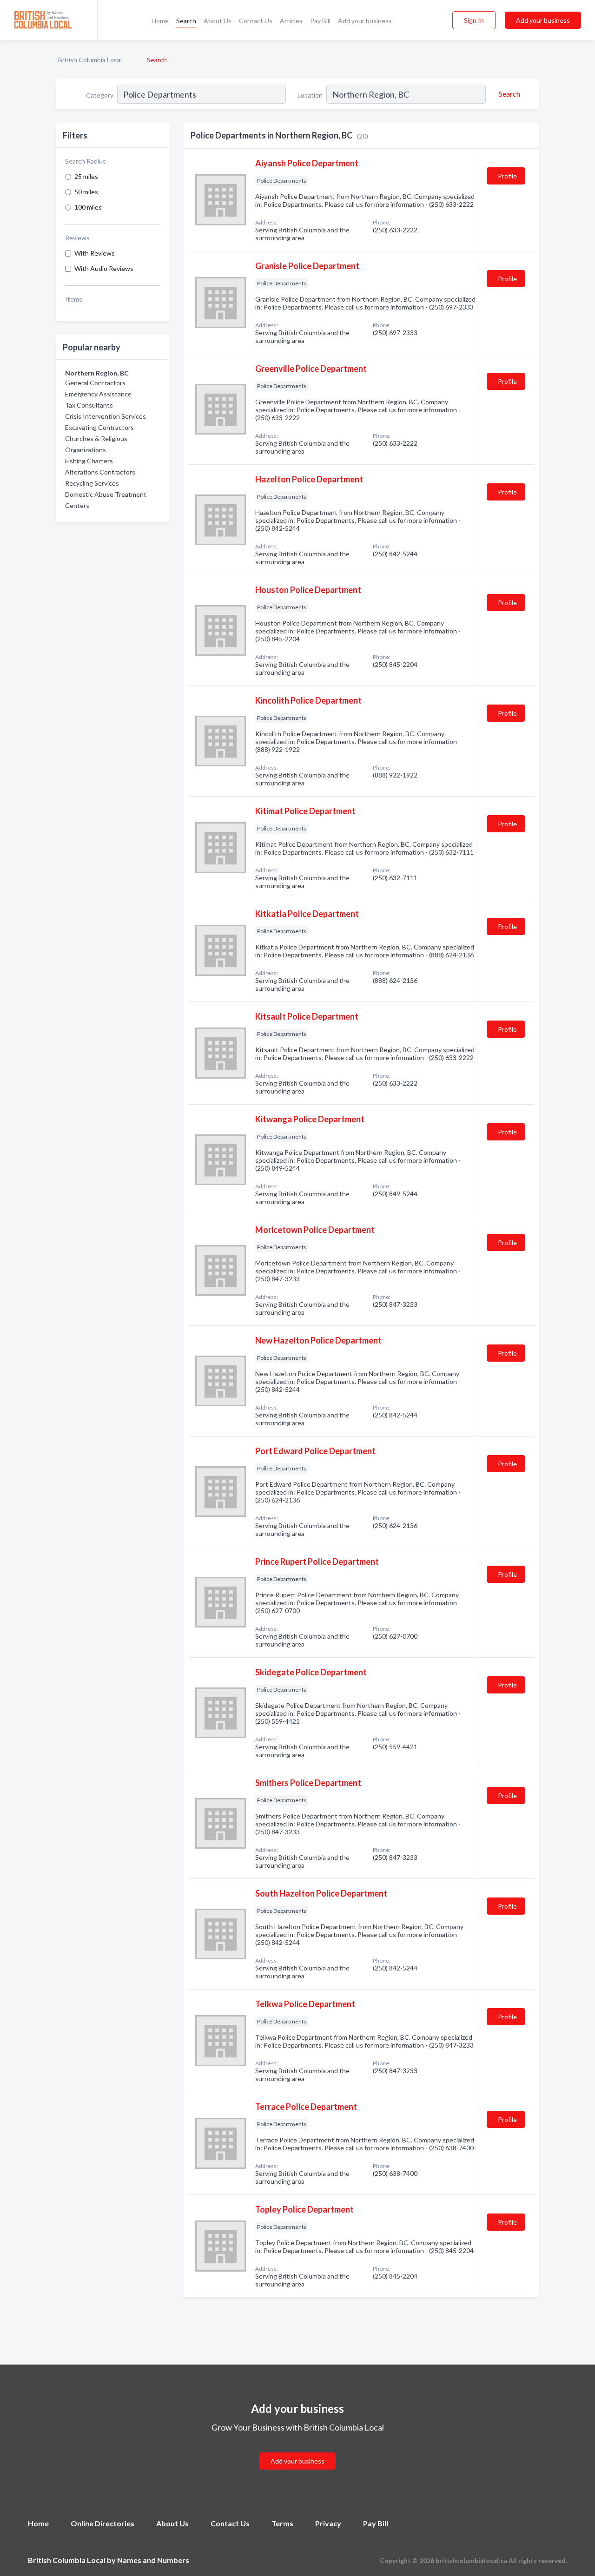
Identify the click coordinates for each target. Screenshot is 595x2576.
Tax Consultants (89, 405)
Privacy (328, 2523)
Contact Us (256, 21)
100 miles (88, 207)
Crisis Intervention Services (106, 416)
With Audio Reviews (104, 268)
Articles (291, 21)
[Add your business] (297, 2450)
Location (310, 95)
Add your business (365, 21)
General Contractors (95, 383)
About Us (218, 21)
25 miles (86, 176)
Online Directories (102, 2523)
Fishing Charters (89, 461)
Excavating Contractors (99, 427)
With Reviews (95, 253)
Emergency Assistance (98, 394)
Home (160, 21)
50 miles (86, 192)
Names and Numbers (153, 2560)
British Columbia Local (90, 60)
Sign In (474, 20)
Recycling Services (92, 483)
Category (100, 95)
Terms (282, 2523)
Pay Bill (320, 21)
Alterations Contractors (100, 472)
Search (186, 21)
